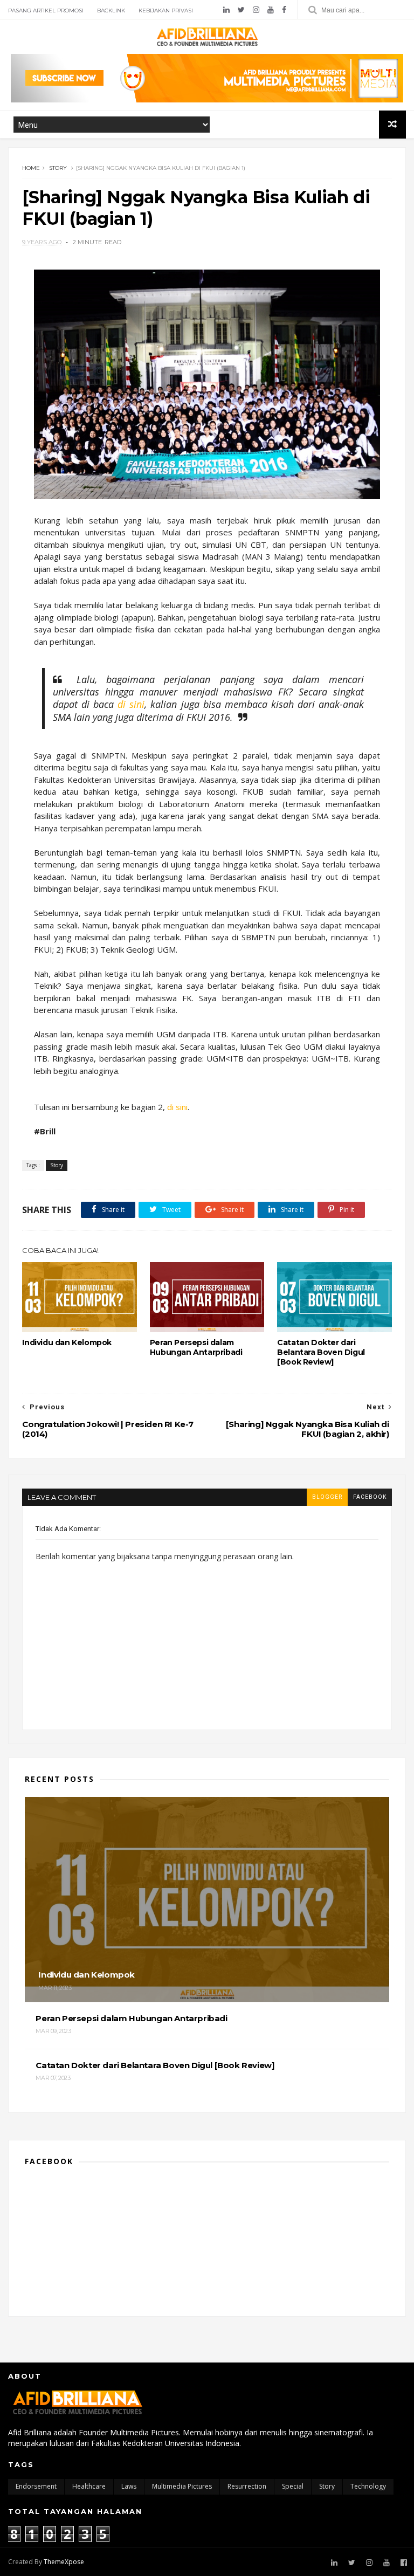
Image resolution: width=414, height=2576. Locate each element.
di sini (131, 704)
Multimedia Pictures (182, 2486)
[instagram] (256, 10)
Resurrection (247, 2486)
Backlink (111, 11)
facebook (370, 1497)
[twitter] (241, 10)
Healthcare (89, 2486)
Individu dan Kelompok (67, 1342)
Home (31, 168)
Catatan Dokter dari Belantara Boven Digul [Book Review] (321, 1352)
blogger (327, 1497)
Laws (129, 2486)
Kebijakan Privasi (166, 11)
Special (293, 2486)
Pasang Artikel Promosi (46, 11)
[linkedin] (226, 10)
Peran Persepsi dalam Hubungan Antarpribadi (196, 1347)
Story (58, 168)
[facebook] (284, 10)
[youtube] (271, 10)
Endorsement (36, 2486)
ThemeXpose (64, 2562)
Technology (368, 2486)
